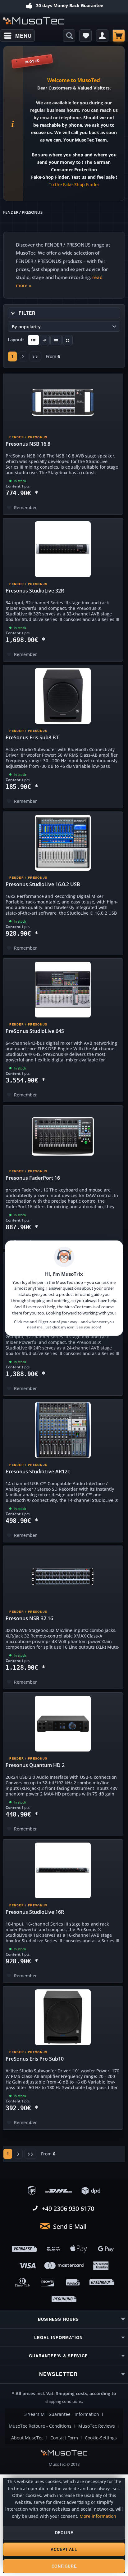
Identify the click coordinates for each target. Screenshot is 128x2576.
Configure (64, 2566)
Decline (64, 2533)
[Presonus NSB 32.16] (63, 1577)
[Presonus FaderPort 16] (63, 1136)
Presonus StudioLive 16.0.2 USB (43, 884)
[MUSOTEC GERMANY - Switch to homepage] (34, 21)
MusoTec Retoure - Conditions (40, 2426)
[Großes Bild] (45, 340)
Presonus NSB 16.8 (28, 444)
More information (98, 2516)
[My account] (102, 36)
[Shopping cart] (119, 36)
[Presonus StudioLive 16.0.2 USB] (63, 843)
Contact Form (64, 2438)
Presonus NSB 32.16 (29, 1618)
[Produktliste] (56, 340)
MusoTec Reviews (97, 2426)
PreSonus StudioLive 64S (35, 1031)
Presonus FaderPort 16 (33, 1178)
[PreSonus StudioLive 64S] (63, 990)
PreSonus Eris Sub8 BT (32, 737)
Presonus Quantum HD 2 (35, 1765)
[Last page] (35, 356)
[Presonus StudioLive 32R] (63, 549)
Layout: (16, 340)
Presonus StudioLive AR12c (38, 1472)
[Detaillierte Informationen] (33, 340)
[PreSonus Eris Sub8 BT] (63, 696)
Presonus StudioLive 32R (35, 591)
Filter (26, 313)
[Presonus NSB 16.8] (63, 402)
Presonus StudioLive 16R (35, 1912)
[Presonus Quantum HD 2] (63, 1724)
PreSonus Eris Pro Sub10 (35, 2059)
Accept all (64, 2549)
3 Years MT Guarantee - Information (62, 2414)
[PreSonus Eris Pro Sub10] (63, 2017)
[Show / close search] (69, 36)
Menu (23, 36)
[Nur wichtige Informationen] (68, 340)
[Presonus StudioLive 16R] (63, 1870)
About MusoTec (27, 2438)
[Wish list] (85, 36)
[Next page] (23, 356)
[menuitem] (17, 36)
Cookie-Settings (101, 2438)
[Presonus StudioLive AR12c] (63, 1430)
